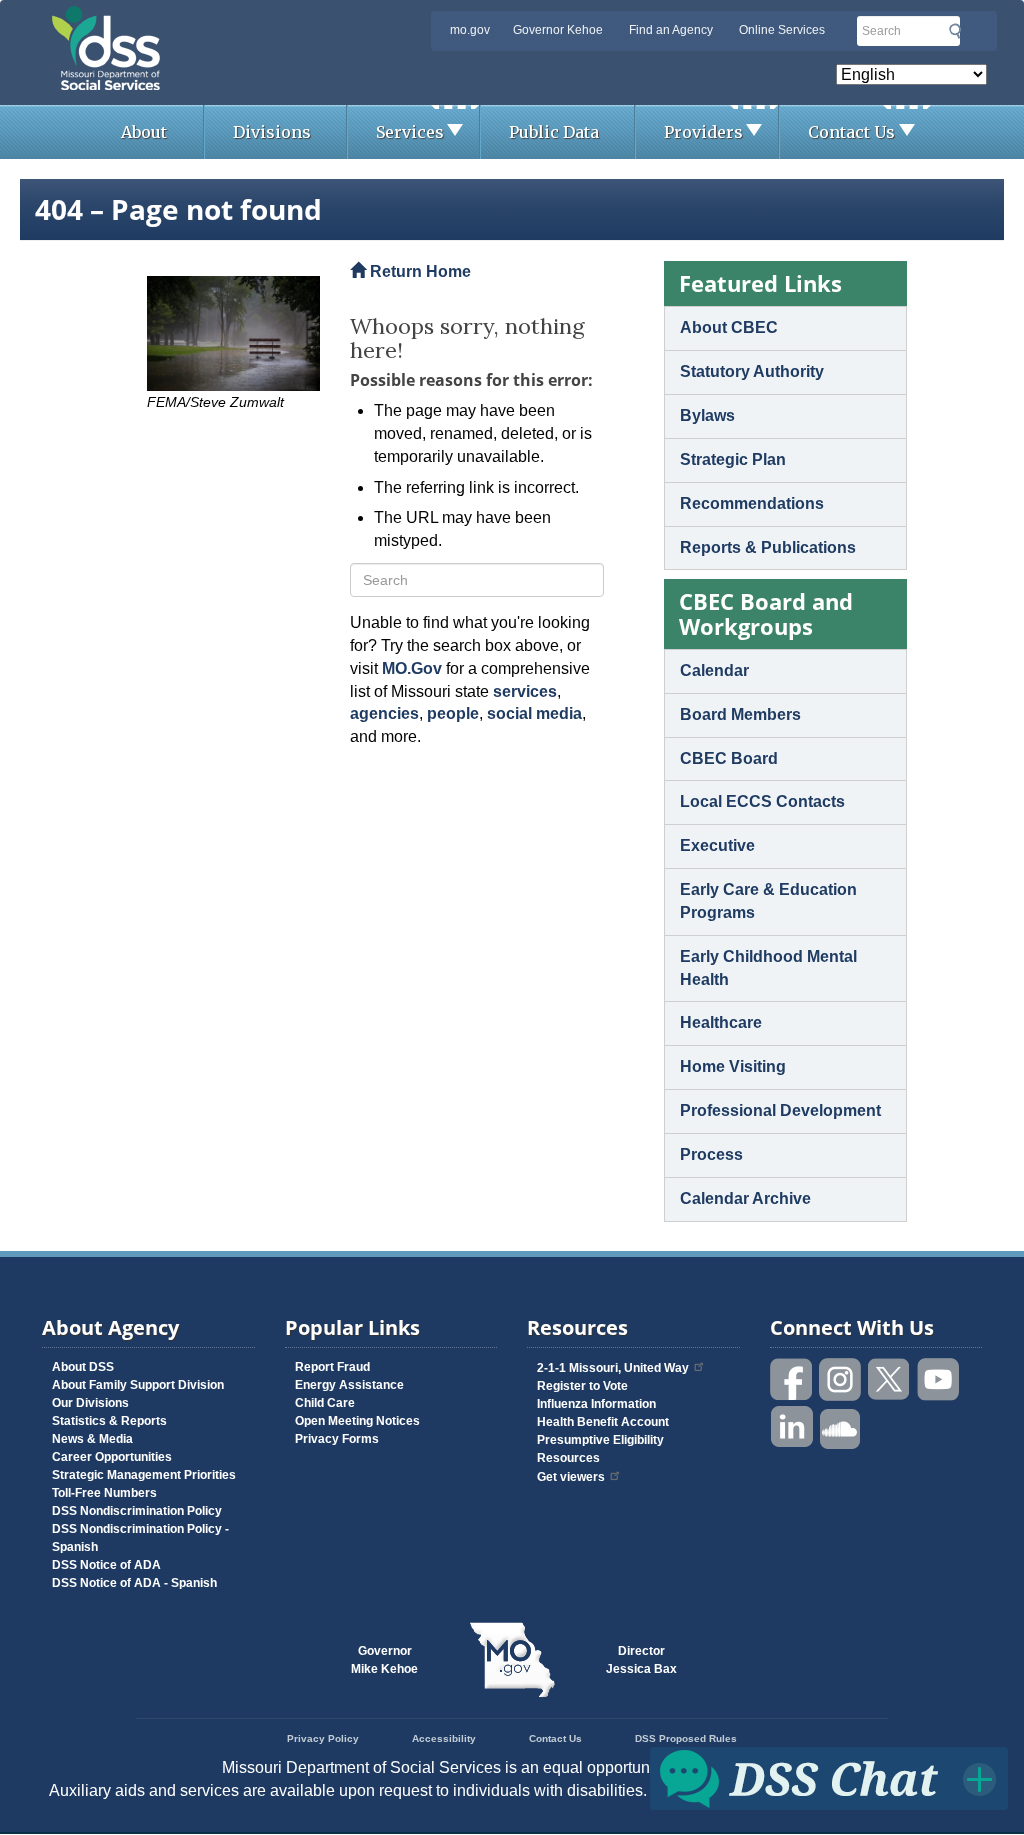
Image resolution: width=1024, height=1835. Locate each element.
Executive (717, 845)
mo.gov (470, 30)
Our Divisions (90, 1403)
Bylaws (707, 415)
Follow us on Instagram (841, 1379)
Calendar (714, 670)
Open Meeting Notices (357, 1421)
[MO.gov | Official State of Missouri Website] (512, 1660)
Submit (955, 31)
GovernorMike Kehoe (384, 1660)
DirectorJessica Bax (641, 1660)
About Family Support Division (138, 1385)
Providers (703, 132)
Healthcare (721, 1022)
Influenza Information (596, 1404)
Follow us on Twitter (890, 1379)
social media (534, 713)
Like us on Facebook (792, 1379)
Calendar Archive (745, 1198)
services (525, 691)
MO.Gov (412, 668)
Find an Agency (671, 30)
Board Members (740, 714)
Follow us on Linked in (792, 1427)
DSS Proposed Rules (686, 1738)
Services (410, 132)
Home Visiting (733, 1066)
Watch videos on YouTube (939, 1379)
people (453, 713)
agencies (384, 713)
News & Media (92, 1439)
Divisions (272, 132)
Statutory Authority (752, 371)
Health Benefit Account (603, 1422)
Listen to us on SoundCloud (841, 1427)
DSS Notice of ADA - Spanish (134, 1583)
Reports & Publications (768, 547)
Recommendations (752, 503)
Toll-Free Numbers (104, 1493)
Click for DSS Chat (829, 1777)
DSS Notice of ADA (106, 1565)
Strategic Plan (733, 459)
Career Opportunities (112, 1457)
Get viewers (571, 1477)
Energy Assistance (349, 1385)
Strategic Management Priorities (144, 1475)
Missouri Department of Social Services (247, 22)
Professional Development (780, 1110)
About (144, 132)
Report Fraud (332, 1367)
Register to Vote (582, 1386)
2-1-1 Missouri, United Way (613, 1368)
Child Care (325, 1403)
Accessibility (444, 1738)
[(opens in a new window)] (233, 333)
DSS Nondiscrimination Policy (137, 1511)
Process (711, 1154)
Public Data (554, 132)
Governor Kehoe (558, 30)
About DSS (83, 1367)
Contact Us (851, 132)
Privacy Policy (323, 1738)
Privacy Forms (337, 1439)
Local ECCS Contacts (762, 801)
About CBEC (729, 327)
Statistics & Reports (109, 1421)
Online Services (782, 30)
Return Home (418, 271)
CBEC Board (729, 758)
